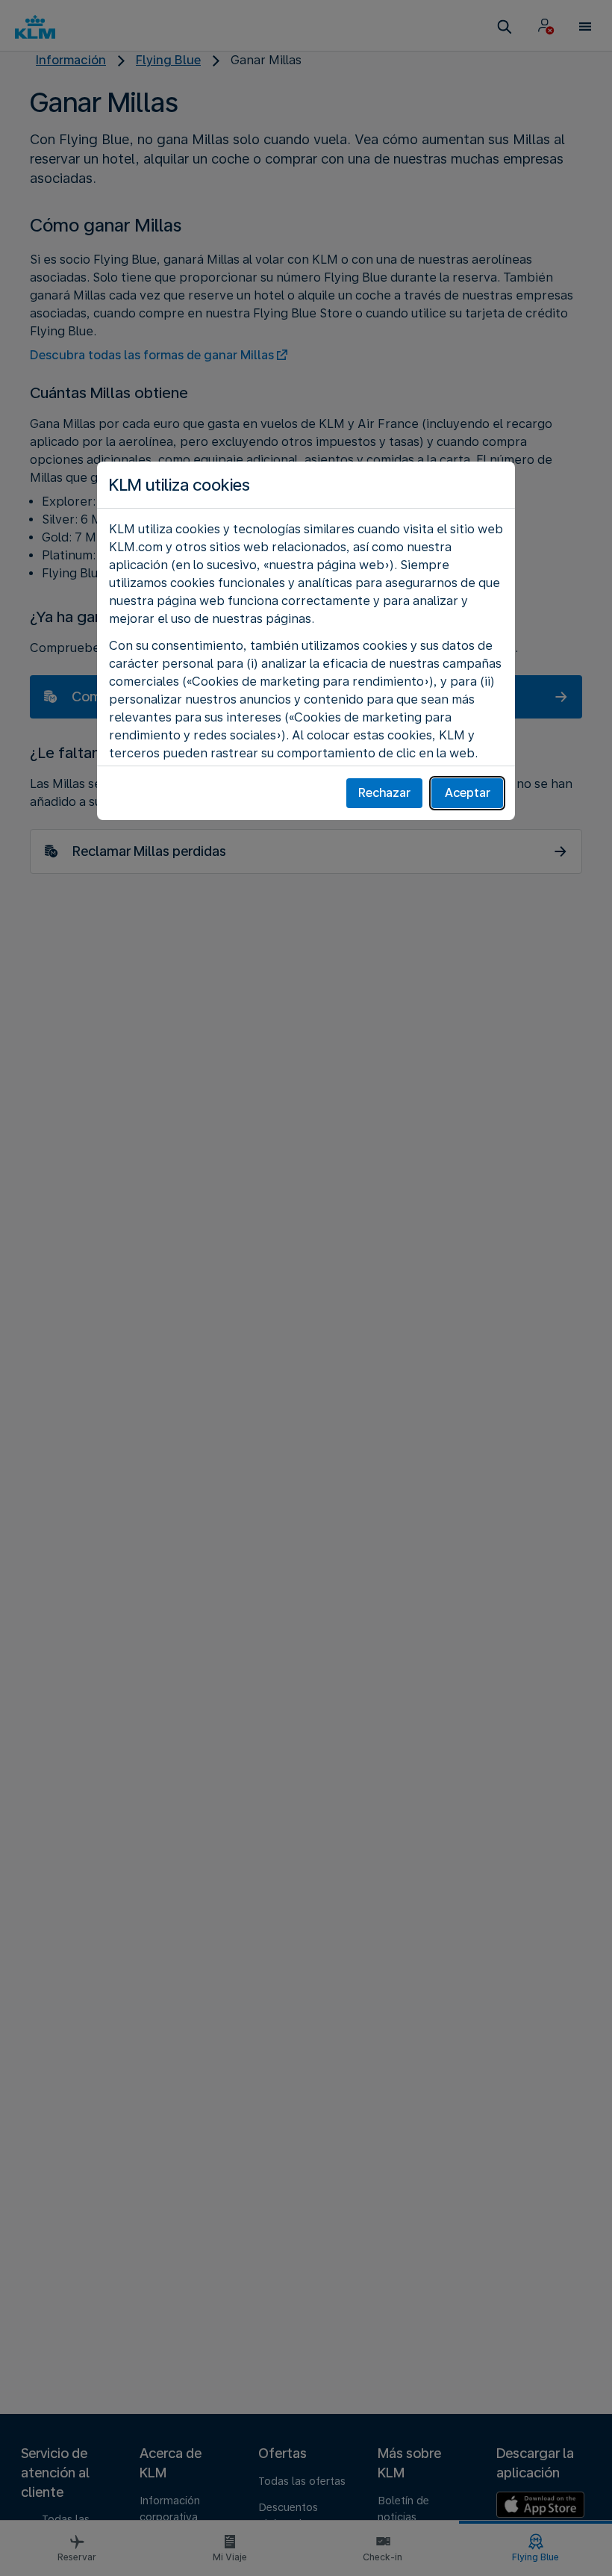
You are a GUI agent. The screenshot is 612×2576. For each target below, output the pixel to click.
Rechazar (384, 793)
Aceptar (468, 793)
